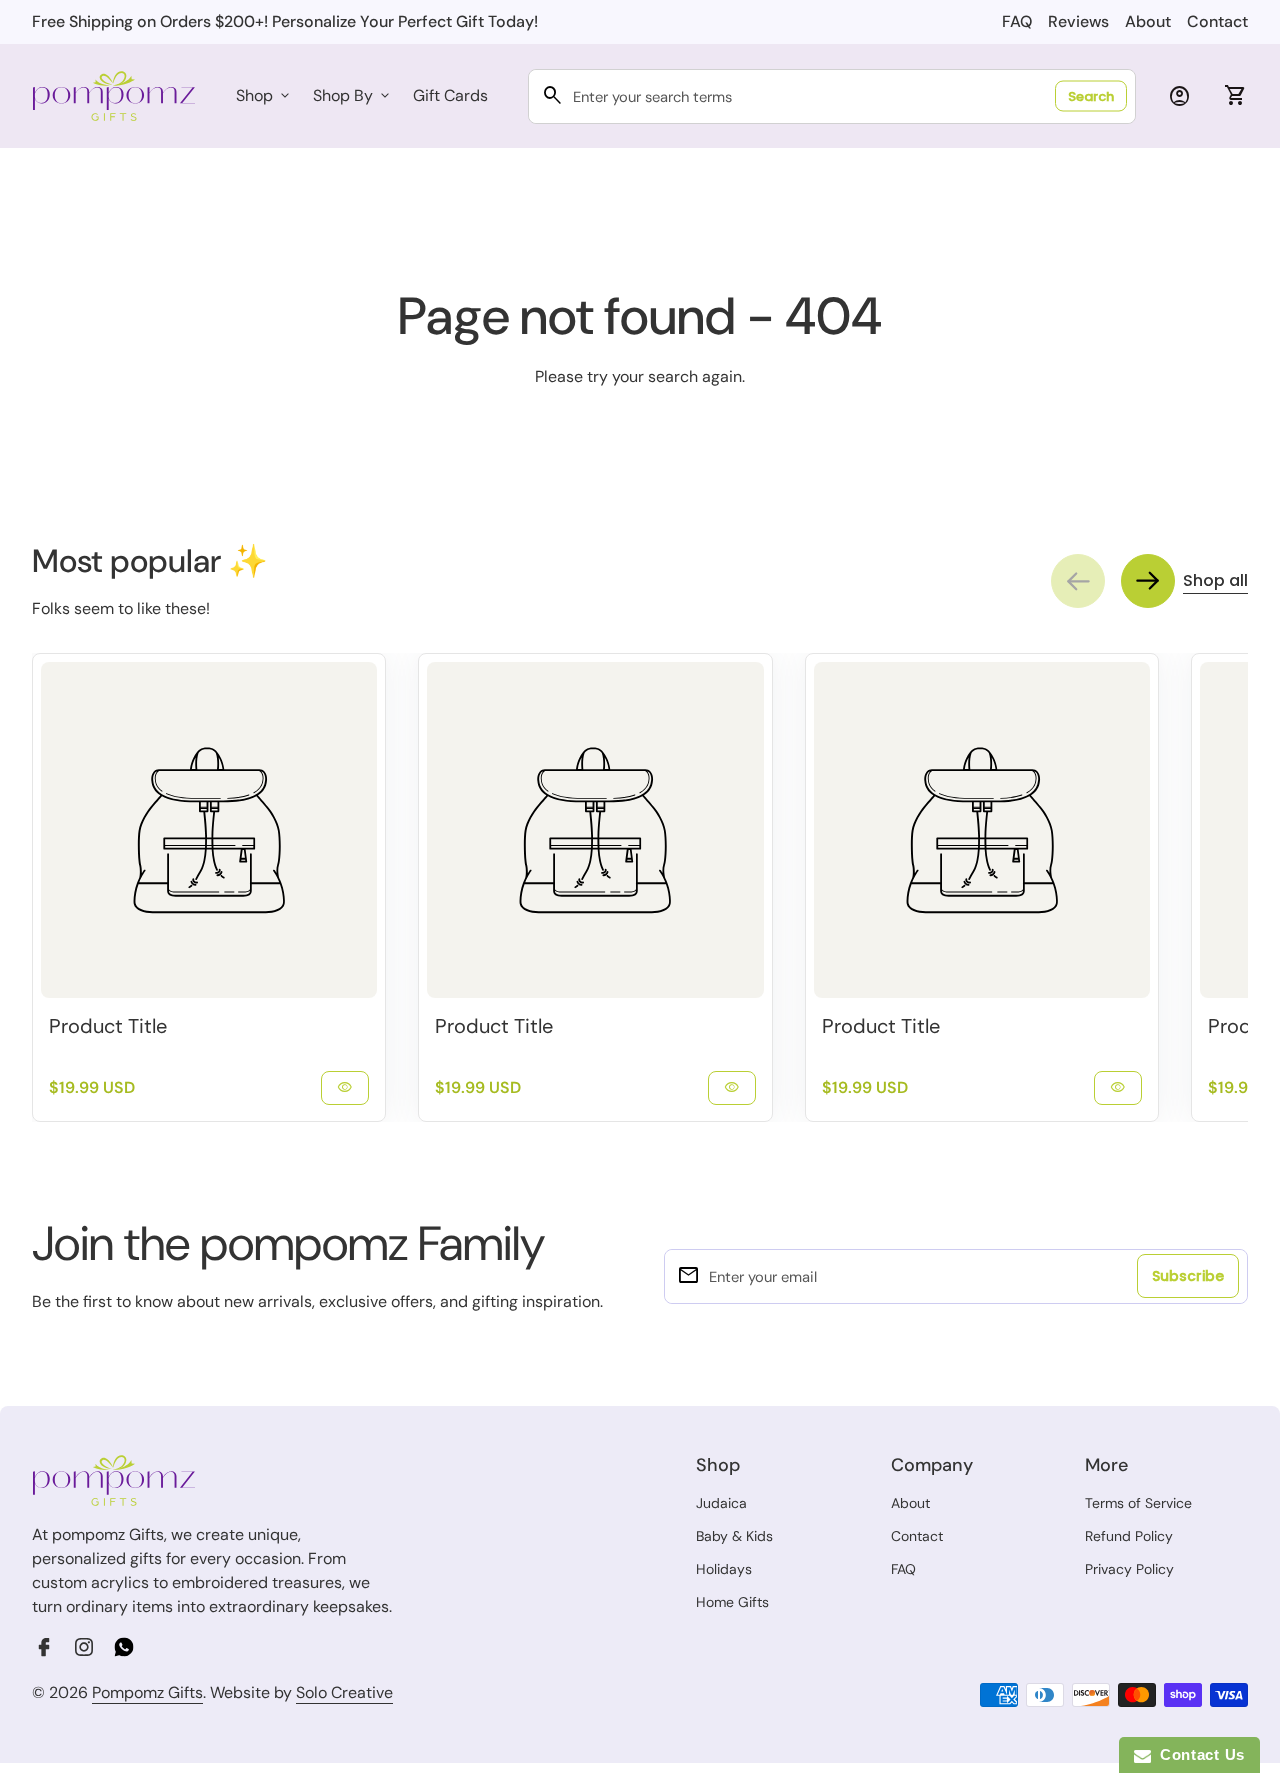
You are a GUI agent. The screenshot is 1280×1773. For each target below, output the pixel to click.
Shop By (353, 95)
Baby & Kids (734, 1536)
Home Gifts (732, 1602)
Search (1091, 96)
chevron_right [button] (1148, 581)
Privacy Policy (1129, 1569)
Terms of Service (1138, 1503)
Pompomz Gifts (147, 1692)
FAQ (1017, 21)
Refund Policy (1129, 1536)
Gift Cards (450, 95)
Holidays (724, 1569)
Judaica (721, 1503)
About (1148, 21)
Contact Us (1198, 1754)
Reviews (1078, 21)
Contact (1217, 21)
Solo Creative (344, 1693)
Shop (264, 95)
